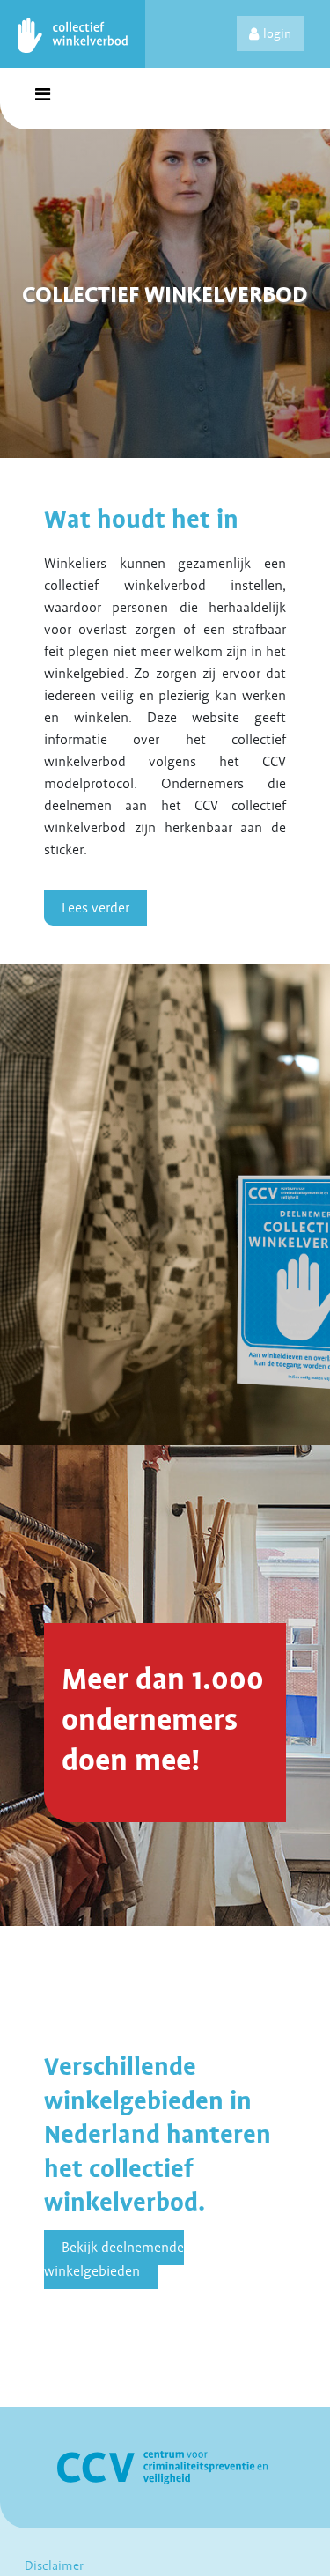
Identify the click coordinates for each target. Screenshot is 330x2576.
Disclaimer (54, 2565)
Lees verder (95, 908)
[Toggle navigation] (42, 99)
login (277, 33)
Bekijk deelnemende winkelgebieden (114, 2259)
